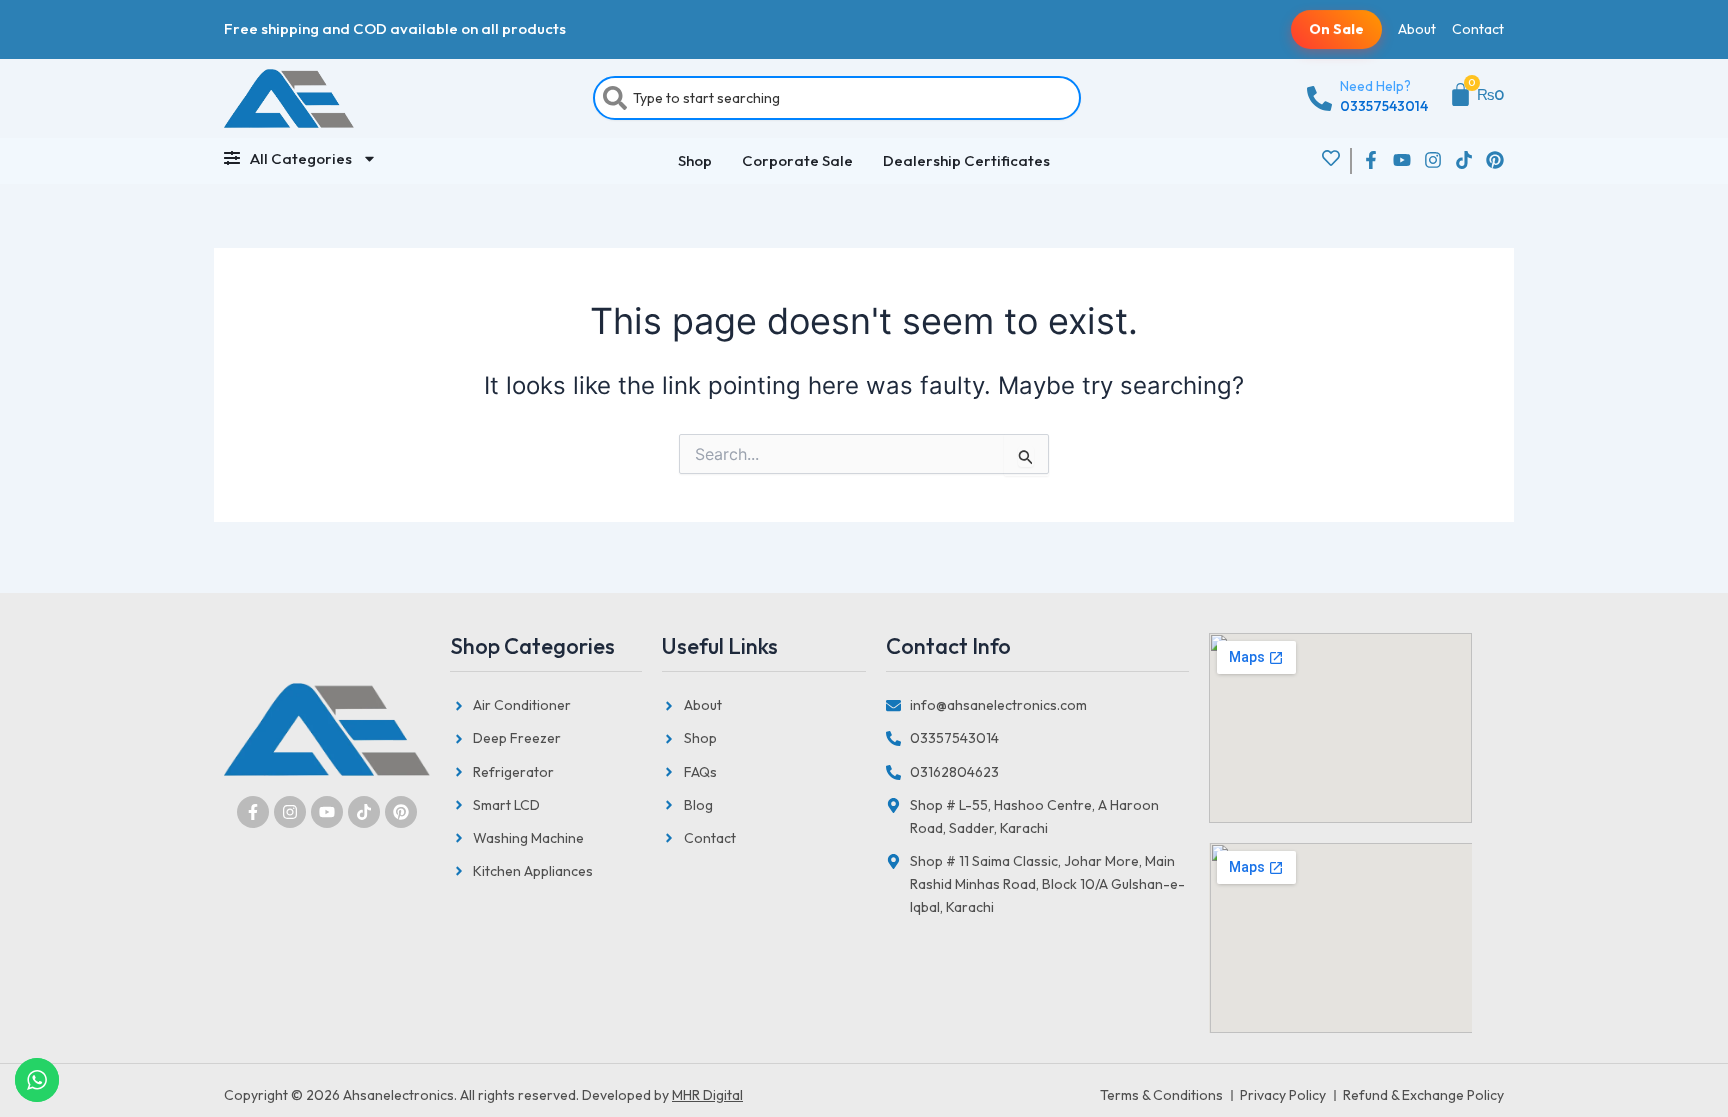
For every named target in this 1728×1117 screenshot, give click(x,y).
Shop (695, 160)
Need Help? (1375, 86)
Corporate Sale (797, 160)
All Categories (301, 158)
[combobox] (837, 98)
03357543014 (1384, 106)
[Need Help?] (1319, 98)
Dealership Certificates (966, 160)
